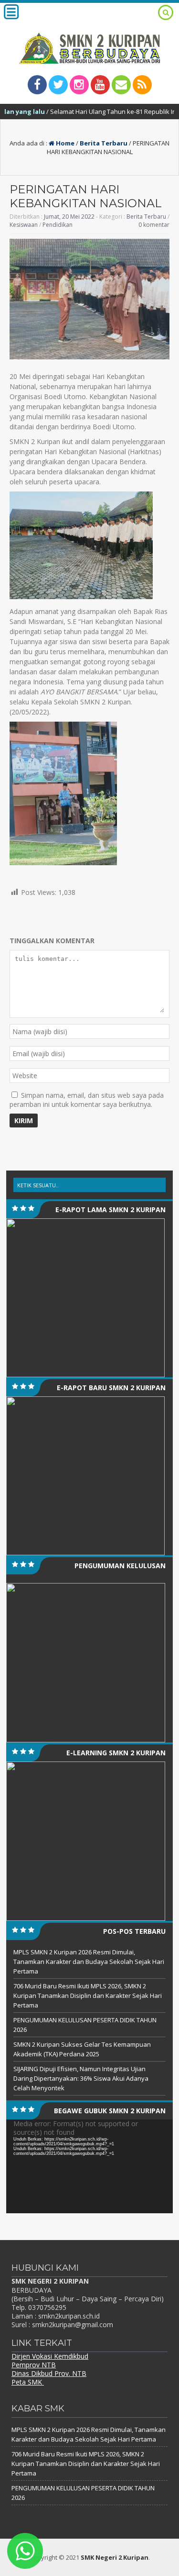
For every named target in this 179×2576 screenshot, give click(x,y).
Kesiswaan (24, 225)
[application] (89, 2166)
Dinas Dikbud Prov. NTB (49, 2373)
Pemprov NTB (34, 2365)
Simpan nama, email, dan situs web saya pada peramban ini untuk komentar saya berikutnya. (87, 1100)
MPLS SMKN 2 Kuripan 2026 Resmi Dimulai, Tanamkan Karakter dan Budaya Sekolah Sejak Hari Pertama (89, 1962)
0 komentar (154, 225)
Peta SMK (28, 2382)
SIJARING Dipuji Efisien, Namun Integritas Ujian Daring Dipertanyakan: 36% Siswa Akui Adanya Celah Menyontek (81, 2078)
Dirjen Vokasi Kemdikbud (50, 2356)
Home (64, 143)
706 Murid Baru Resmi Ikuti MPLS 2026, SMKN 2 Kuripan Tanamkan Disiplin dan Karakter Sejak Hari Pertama (88, 1996)
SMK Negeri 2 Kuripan (115, 2557)
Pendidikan (58, 225)
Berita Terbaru (104, 143)
